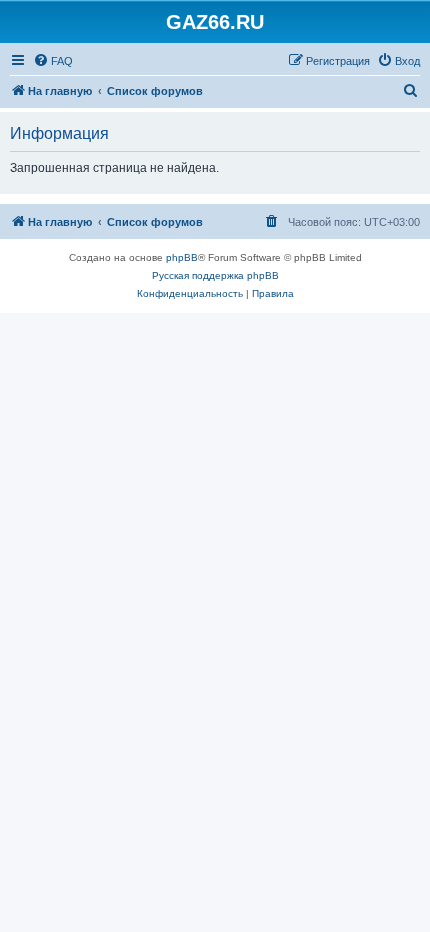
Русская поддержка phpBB (215, 275)
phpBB (182, 257)
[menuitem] (53, 61)
